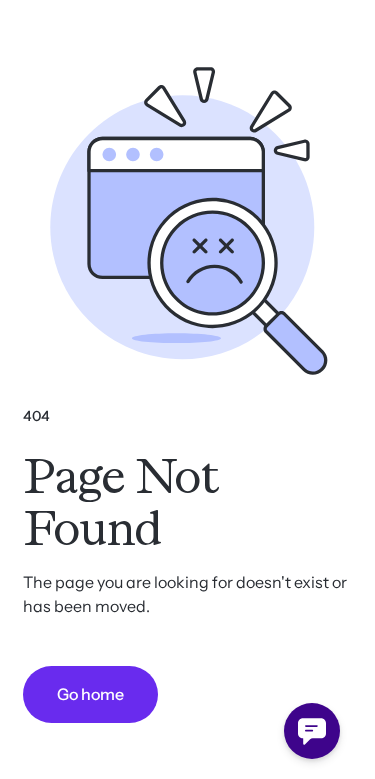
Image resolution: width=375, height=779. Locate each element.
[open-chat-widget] (312, 731)
